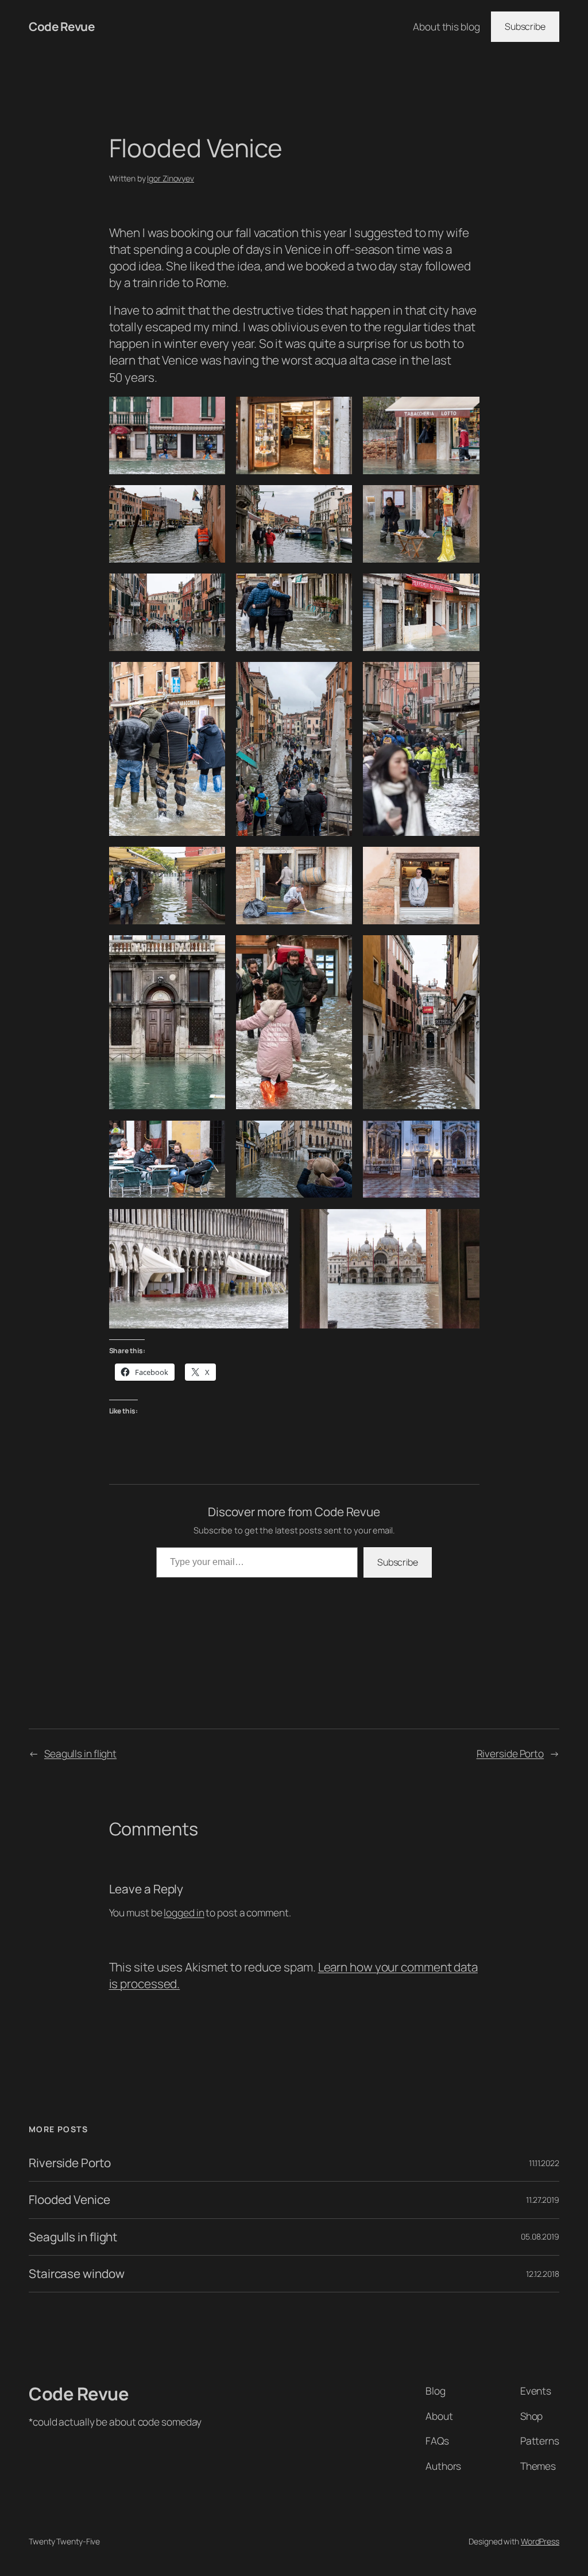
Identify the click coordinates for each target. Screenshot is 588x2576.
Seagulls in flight (80, 1753)
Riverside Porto (510, 1753)
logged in (184, 1912)
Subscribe (525, 26)
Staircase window (76, 2274)
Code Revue (61, 26)
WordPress (540, 2541)
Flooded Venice (69, 2200)
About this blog (446, 26)
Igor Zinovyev (171, 178)
